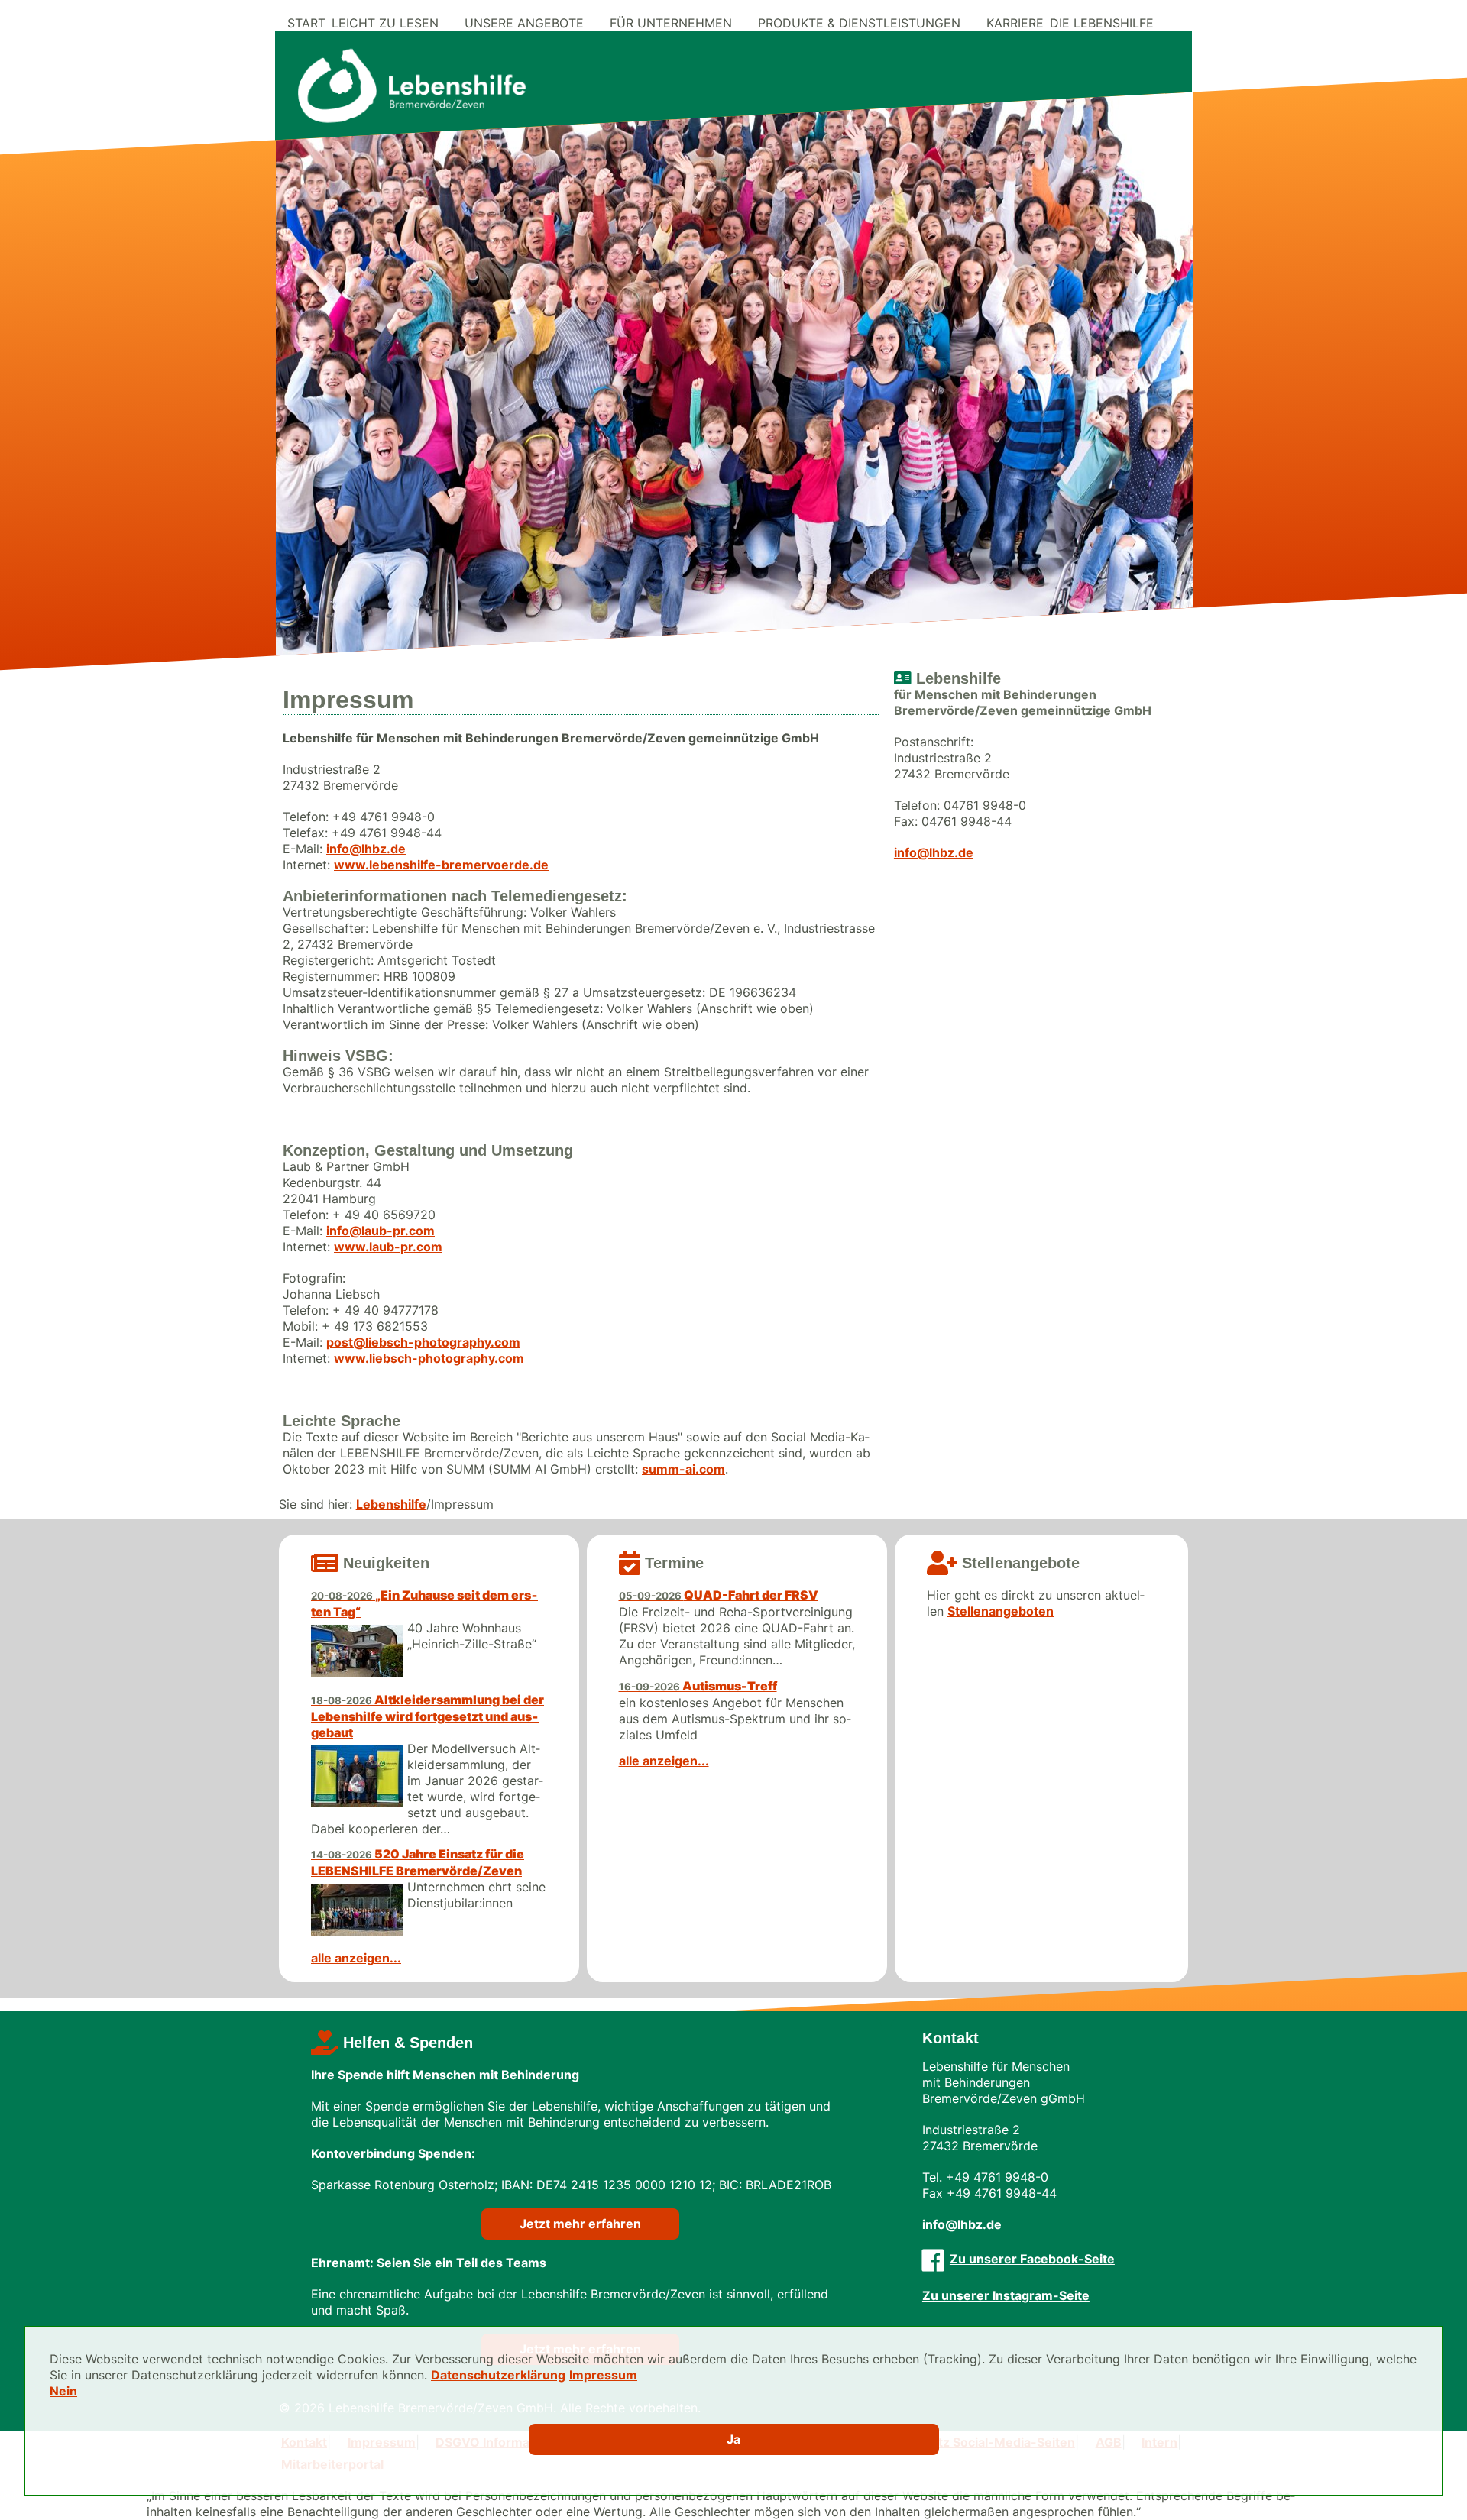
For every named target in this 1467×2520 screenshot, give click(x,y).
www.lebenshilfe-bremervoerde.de (441, 865)
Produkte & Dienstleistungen (859, 23)
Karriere (1015, 23)
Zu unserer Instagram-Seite (1006, 2295)
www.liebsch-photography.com (429, 1358)
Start (306, 23)
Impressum (603, 2375)
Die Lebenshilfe (1102, 23)
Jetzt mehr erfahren (580, 2224)
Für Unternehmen (671, 23)
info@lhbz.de (366, 849)
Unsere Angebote (524, 23)
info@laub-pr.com (381, 1231)
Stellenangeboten (1001, 1611)
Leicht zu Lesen (385, 23)
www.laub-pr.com (388, 1247)
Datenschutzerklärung (498, 2375)
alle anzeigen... (356, 1958)
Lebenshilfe (391, 1504)
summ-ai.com (683, 1469)
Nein (63, 2391)
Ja (733, 2439)
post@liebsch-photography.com (423, 1342)
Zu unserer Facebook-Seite (1032, 2259)
